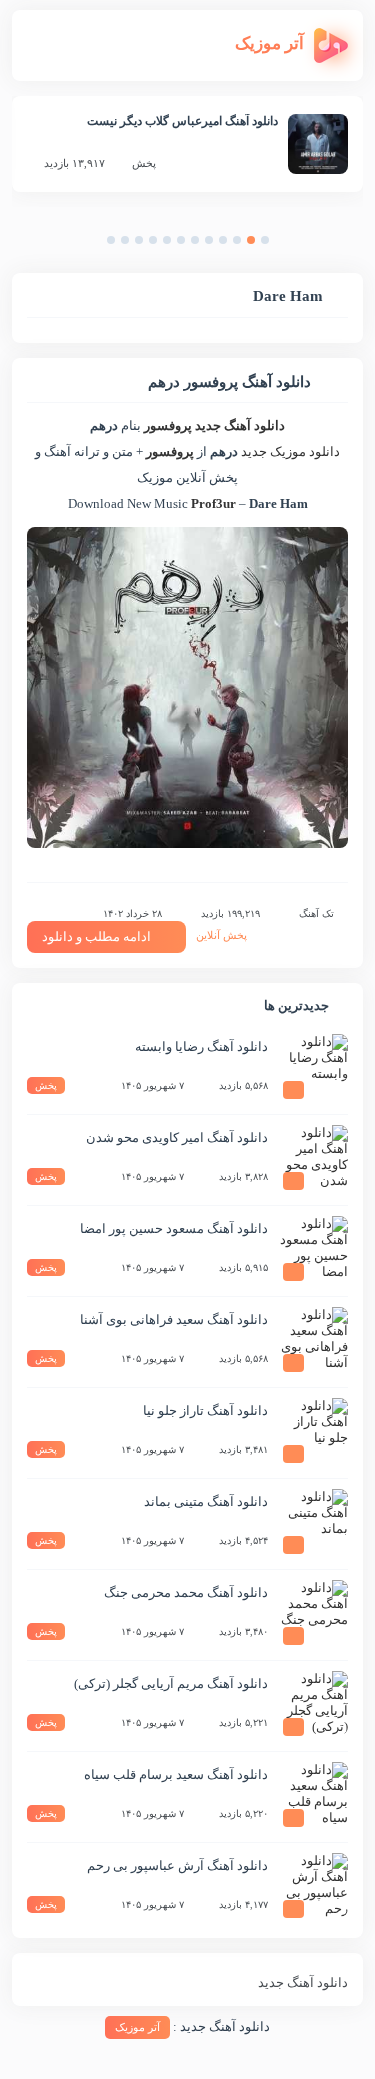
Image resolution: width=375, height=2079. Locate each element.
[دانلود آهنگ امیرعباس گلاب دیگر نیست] (318, 144)
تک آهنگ (316, 913)
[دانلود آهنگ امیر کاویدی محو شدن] (313, 1160)
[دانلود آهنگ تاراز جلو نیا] (313, 1433)
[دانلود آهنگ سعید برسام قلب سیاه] (313, 1797)
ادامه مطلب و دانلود (96, 936)
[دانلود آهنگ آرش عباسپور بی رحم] (313, 1888)
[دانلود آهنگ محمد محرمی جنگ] (313, 1615)
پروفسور (168, 425)
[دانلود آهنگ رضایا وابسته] (313, 1069)
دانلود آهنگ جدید (240, 425)
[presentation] (285, 244)
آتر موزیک (137, 2027)
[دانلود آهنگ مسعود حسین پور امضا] (313, 1251)
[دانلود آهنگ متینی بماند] (313, 1524)
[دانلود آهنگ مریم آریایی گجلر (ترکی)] (313, 1706)
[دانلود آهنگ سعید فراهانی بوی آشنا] (313, 1342)
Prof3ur (213, 503)
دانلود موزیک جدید (290, 451)
